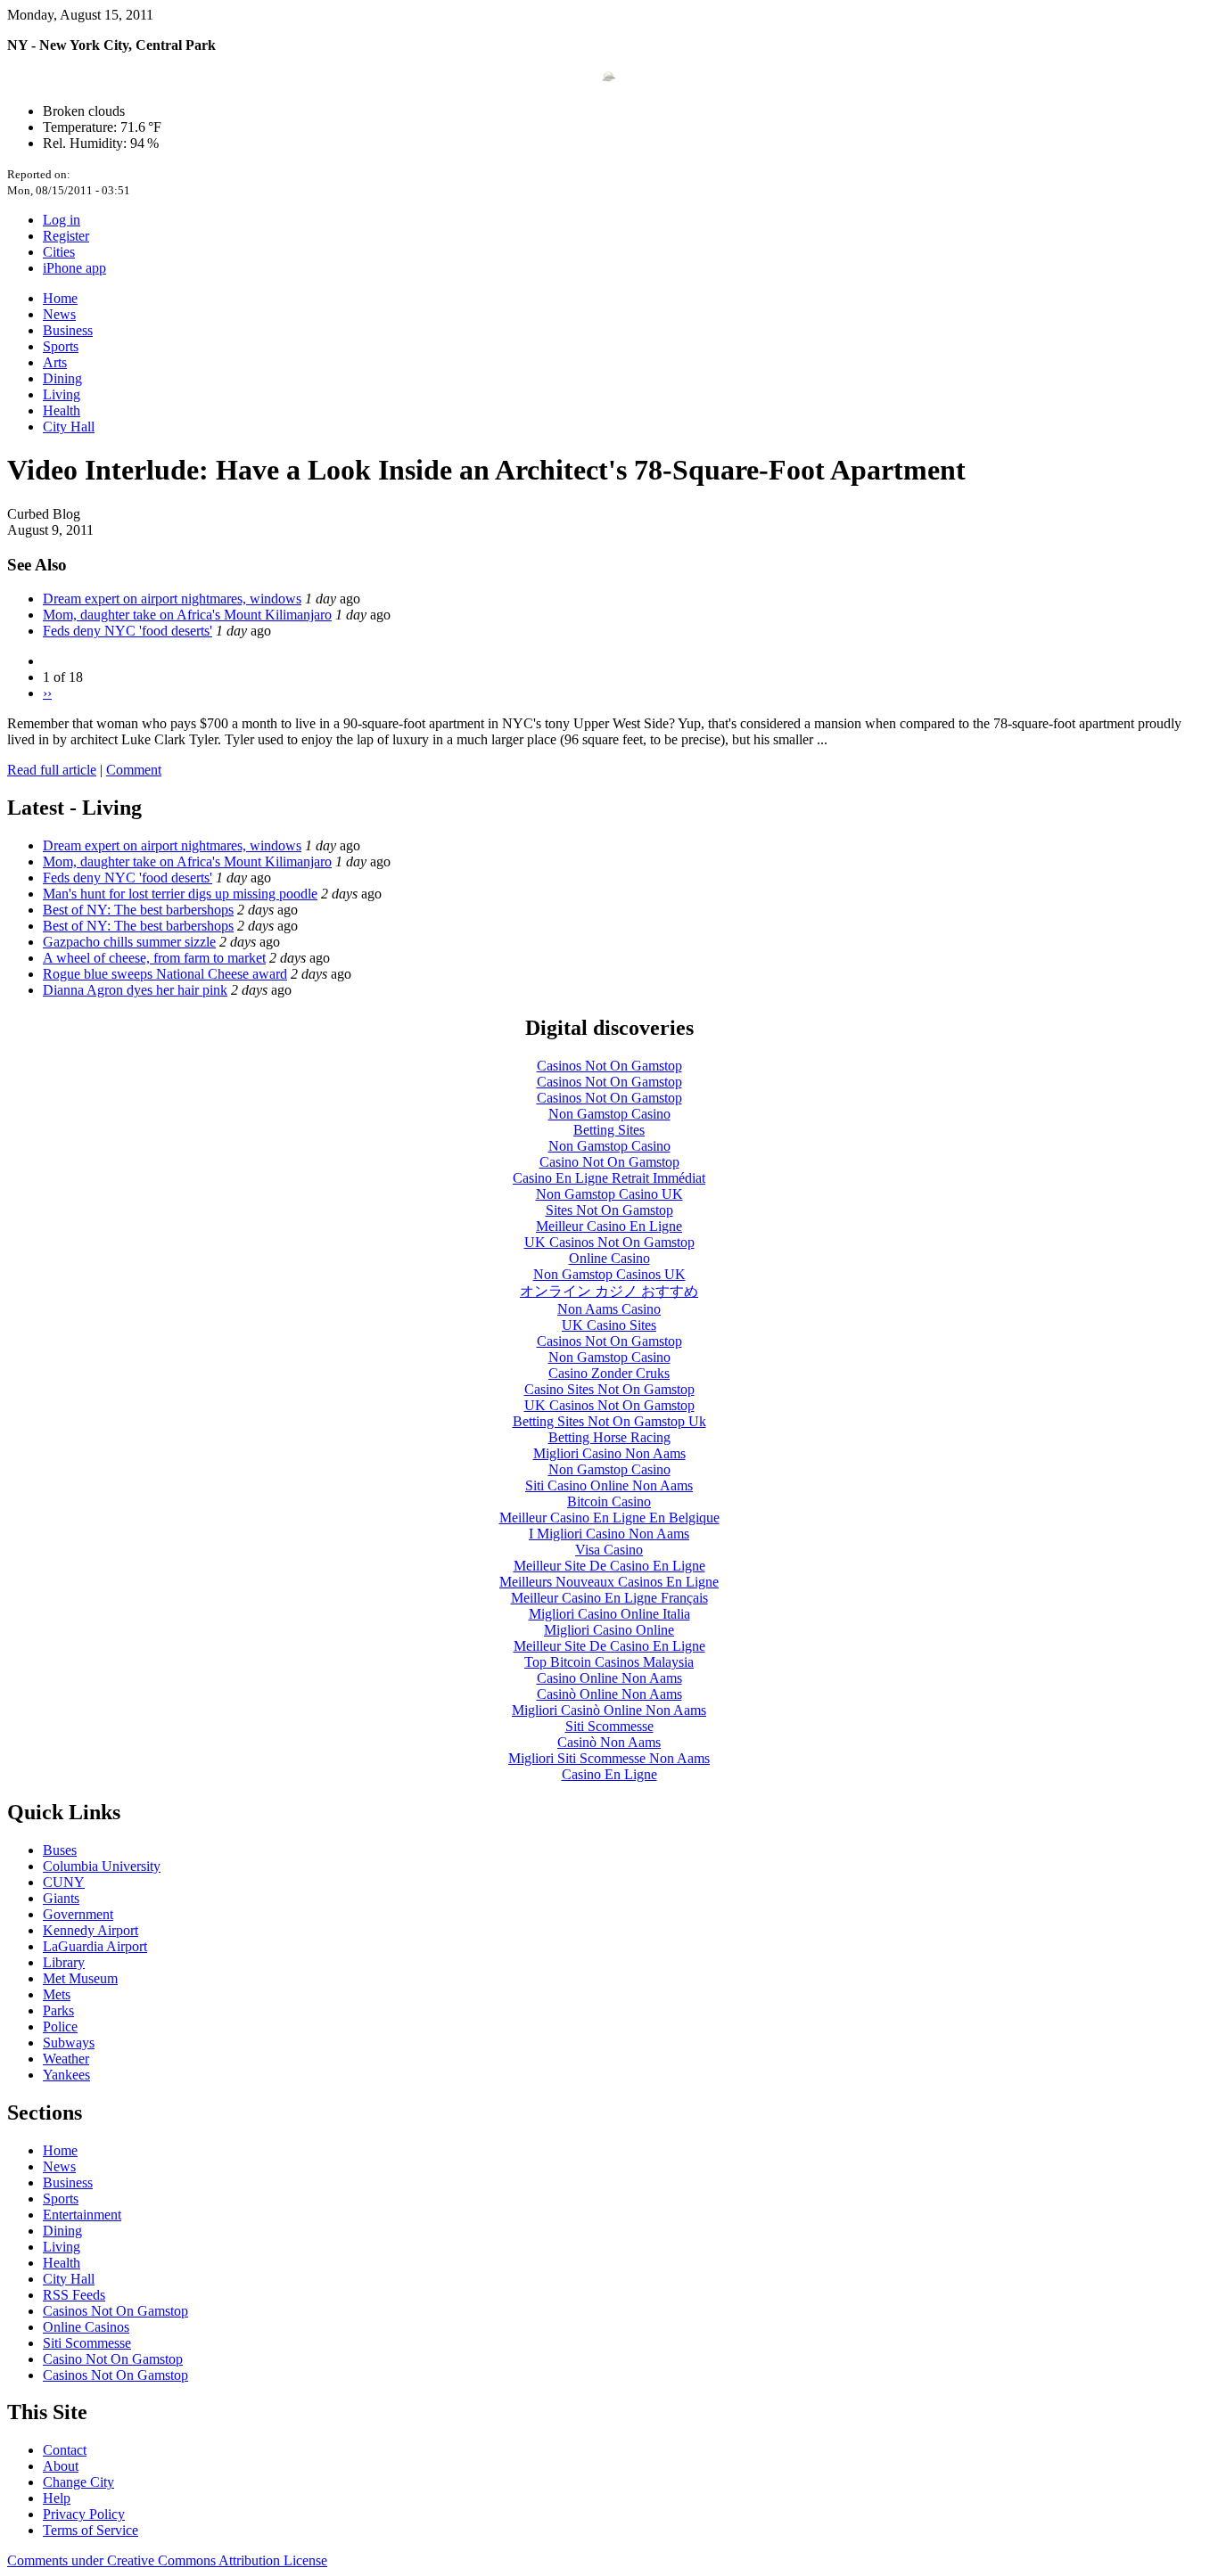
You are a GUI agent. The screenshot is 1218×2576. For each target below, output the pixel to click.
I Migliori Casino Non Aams (609, 1534)
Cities (59, 252)
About (61, 2466)
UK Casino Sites (609, 1325)
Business (68, 330)
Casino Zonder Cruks (609, 1373)
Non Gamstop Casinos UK (609, 1274)
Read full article (52, 770)
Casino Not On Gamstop (609, 1162)
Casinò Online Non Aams (609, 1694)
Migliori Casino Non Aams (609, 1453)
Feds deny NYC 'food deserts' (128, 631)
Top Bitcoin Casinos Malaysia (609, 1662)
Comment (134, 770)
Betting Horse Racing (609, 1437)
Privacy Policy (84, 2514)
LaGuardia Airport (95, 1946)
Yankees (66, 2075)
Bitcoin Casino (609, 1501)
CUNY (64, 1882)
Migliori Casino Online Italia (609, 1614)
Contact (65, 2450)
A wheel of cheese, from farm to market (154, 958)
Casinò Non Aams (609, 1742)
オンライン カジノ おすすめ (609, 1291)
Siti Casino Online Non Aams (609, 1485)
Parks (58, 2010)
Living (62, 394)
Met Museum (80, 1978)
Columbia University (102, 1866)
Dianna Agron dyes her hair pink (135, 990)
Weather (66, 2059)
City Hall (69, 427)
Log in (62, 220)
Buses (60, 1850)
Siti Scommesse (609, 1726)
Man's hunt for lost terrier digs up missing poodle (180, 894)
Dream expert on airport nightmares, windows (172, 599)
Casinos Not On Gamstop (609, 1066)
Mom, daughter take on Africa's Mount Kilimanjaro (187, 615)
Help (57, 2498)
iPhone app (74, 268)
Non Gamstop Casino (609, 1114)
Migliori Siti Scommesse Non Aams (609, 1758)
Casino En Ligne (609, 1774)
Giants (61, 1898)
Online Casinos (86, 2327)
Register (66, 236)
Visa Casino (609, 1550)
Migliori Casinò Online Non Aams (609, 1710)
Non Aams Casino (609, 1309)
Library (64, 1962)
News (59, 314)
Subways (69, 2043)
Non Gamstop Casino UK (609, 1194)
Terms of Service (91, 2530)
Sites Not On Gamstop (609, 1210)
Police (60, 2026)
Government (78, 1914)
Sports (61, 346)
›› (47, 693)
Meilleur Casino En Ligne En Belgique (609, 1518)
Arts (55, 362)
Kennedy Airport (91, 1930)
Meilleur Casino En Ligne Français (609, 1598)
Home (60, 298)
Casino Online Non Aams (609, 1678)
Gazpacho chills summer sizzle (129, 942)
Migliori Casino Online (609, 1630)
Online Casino (609, 1258)
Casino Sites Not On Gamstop (609, 1389)
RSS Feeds (74, 2295)
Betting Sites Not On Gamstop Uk (609, 1421)
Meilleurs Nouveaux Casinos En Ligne (609, 1582)
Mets (57, 1994)
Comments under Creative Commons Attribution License (167, 2560)
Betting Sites (609, 1130)
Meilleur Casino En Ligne (609, 1226)
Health (62, 410)
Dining (62, 378)
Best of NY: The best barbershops (138, 910)
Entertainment (82, 2215)
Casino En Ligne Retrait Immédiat (609, 1178)
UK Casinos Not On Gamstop (609, 1242)
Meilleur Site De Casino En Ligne (609, 1566)
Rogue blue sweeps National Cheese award (165, 974)
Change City (78, 2482)
